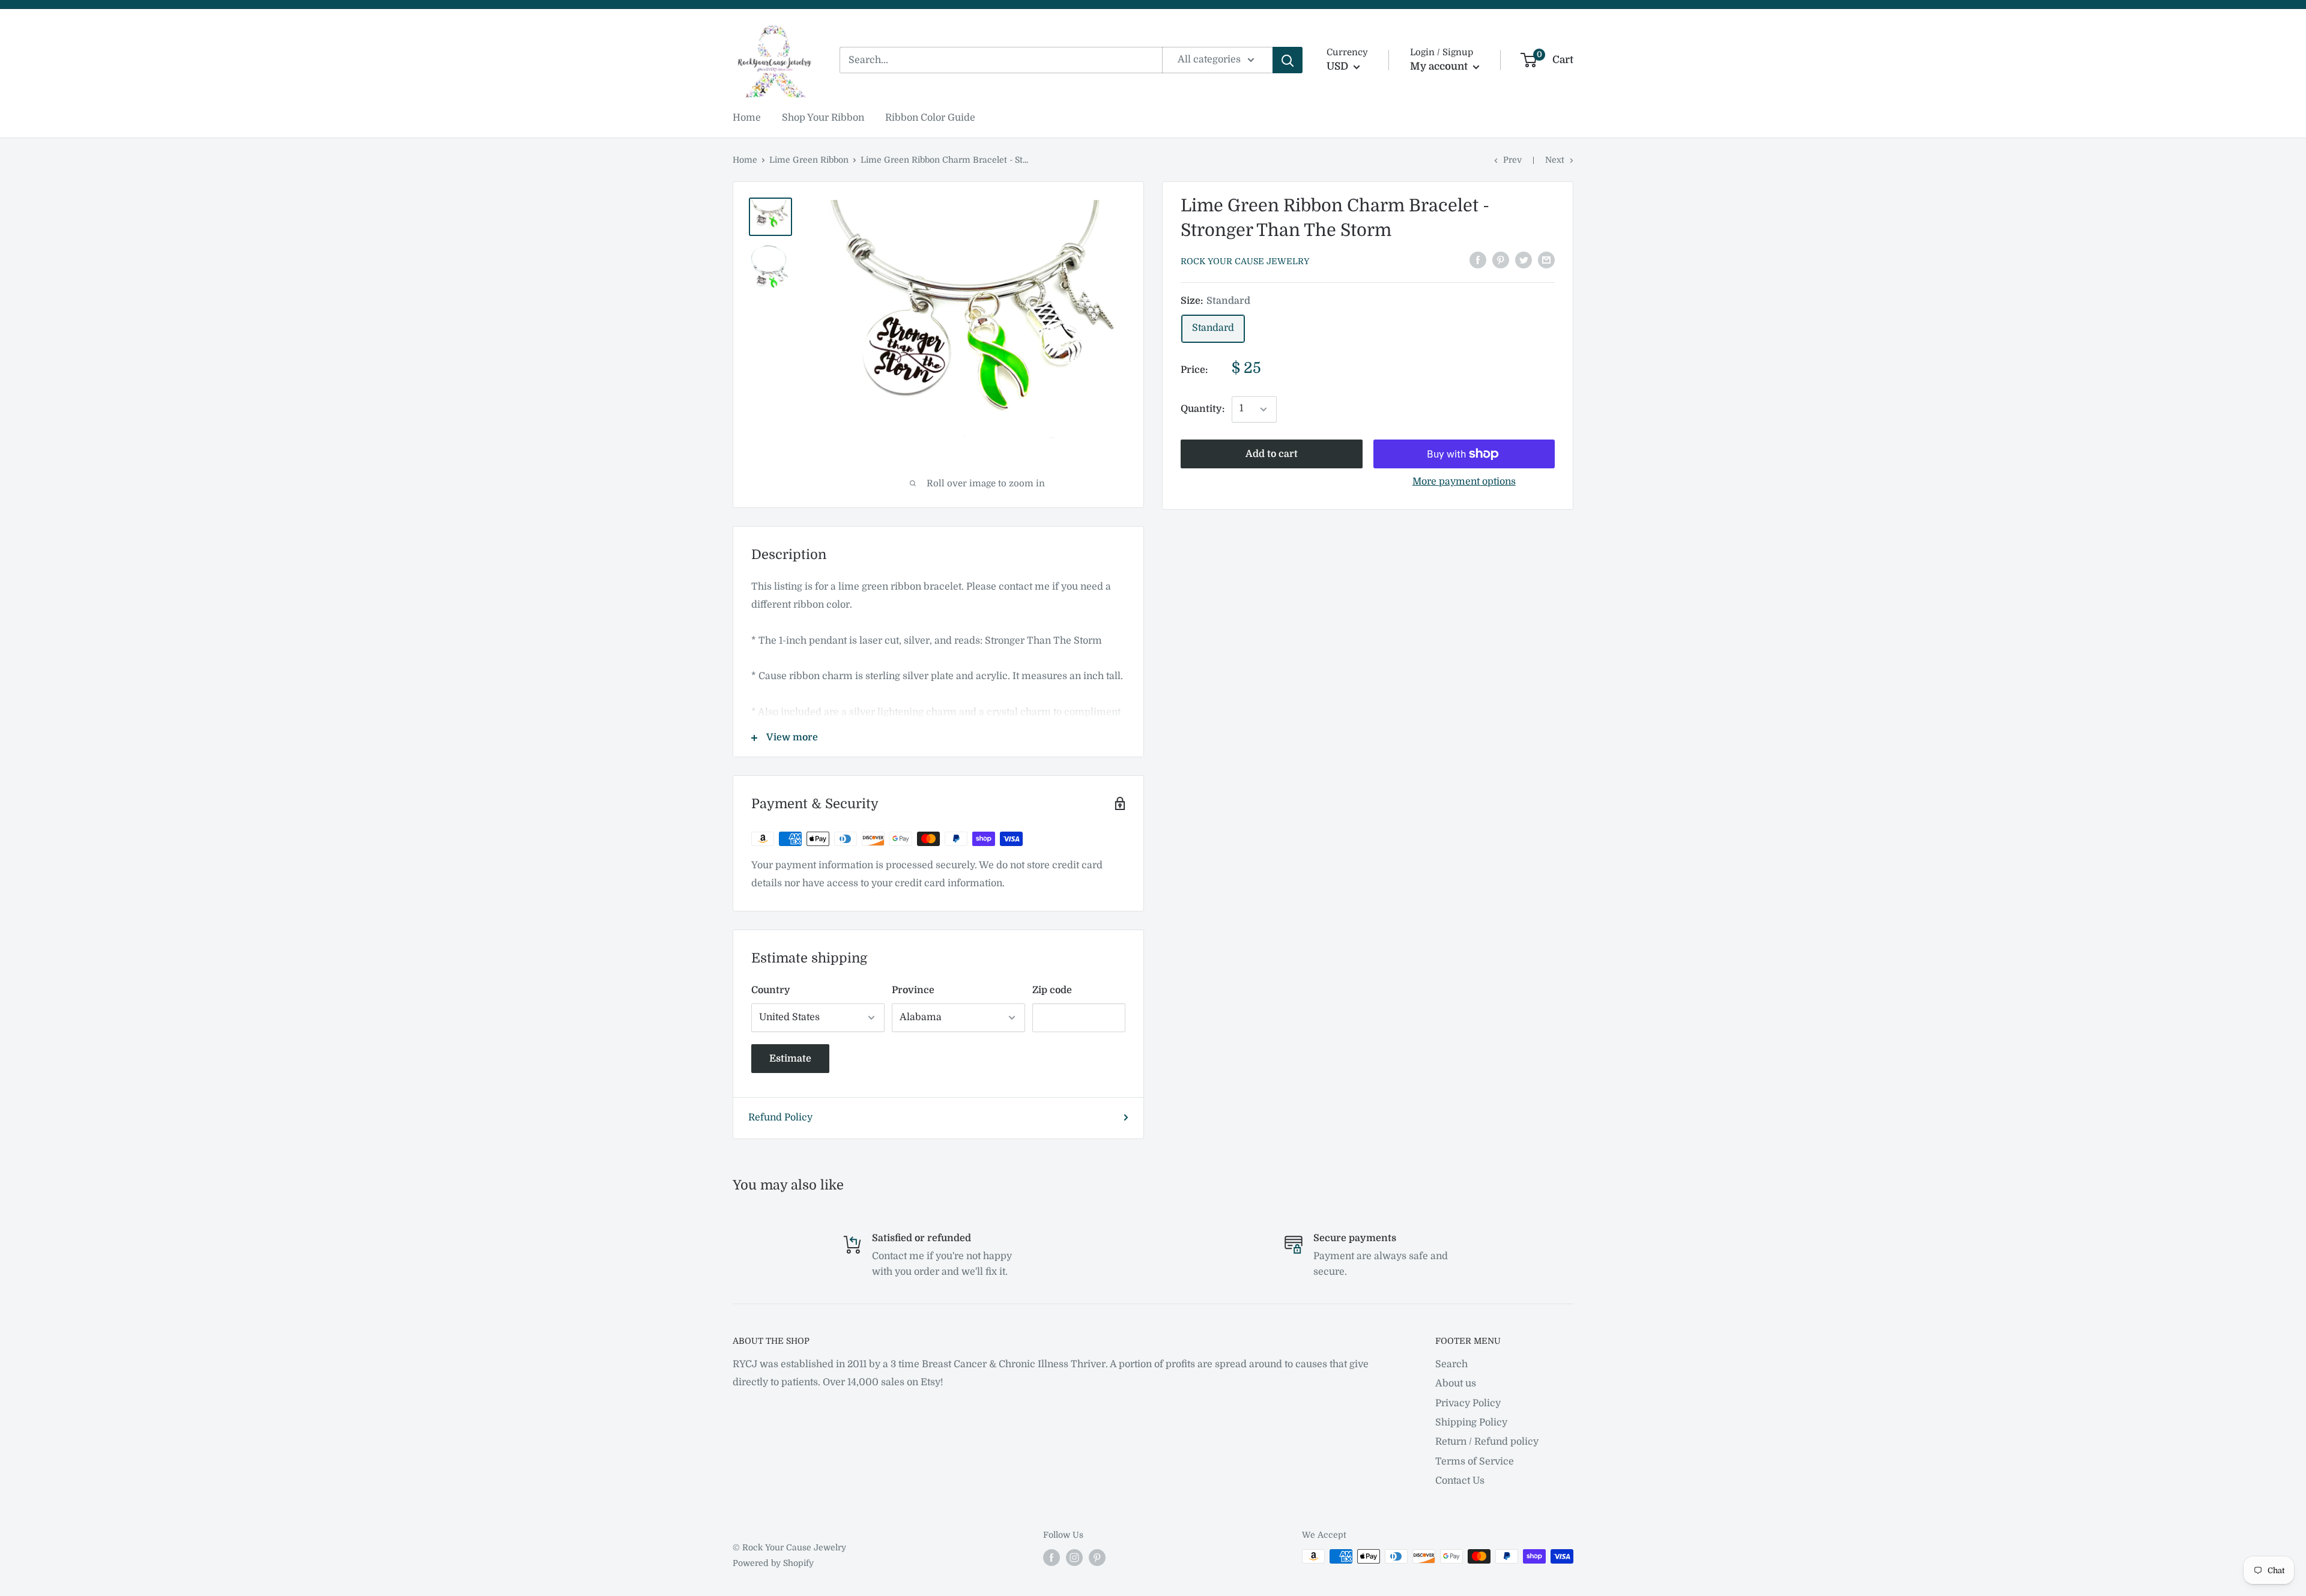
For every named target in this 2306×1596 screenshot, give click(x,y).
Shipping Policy (1471, 1422)
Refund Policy (780, 1117)
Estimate (790, 1059)
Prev (1512, 160)
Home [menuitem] (747, 118)
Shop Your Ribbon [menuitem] (823, 118)
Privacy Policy (1468, 1403)
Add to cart (1272, 454)
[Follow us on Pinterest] (1097, 1558)
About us (1456, 1383)
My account (1440, 66)
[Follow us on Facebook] (1052, 1558)
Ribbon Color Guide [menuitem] (930, 118)
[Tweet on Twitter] (1524, 260)
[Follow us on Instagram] (1074, 1558)
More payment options (1464, 482)
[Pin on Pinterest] (1501, 260)
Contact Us (1460, 1481)
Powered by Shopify (773, 1563)
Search (1451, 1364)
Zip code (1052, 990)
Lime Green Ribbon (809, 160)
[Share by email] (1546, 260)
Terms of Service (1475, 1461)
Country (771, 990)
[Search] (1288, 60)
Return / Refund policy (1487, 1442)
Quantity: (1203, 409)
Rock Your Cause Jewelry (1245, 261)
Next (1555, 160)
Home (745, 160)
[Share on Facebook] (1478, 260)
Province (913, 990)
